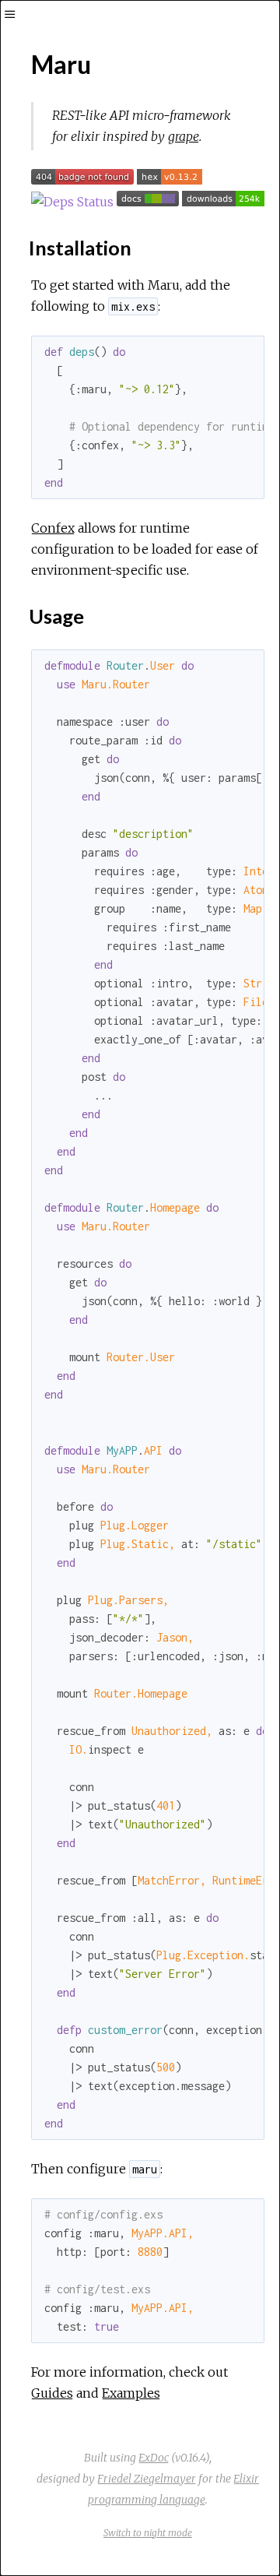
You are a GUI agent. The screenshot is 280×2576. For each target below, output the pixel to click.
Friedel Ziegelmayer (147, 2479)
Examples (131, 2393)
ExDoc (154, 2458)
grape (184, 136)
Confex (53, 528)
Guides (52, 2393)
